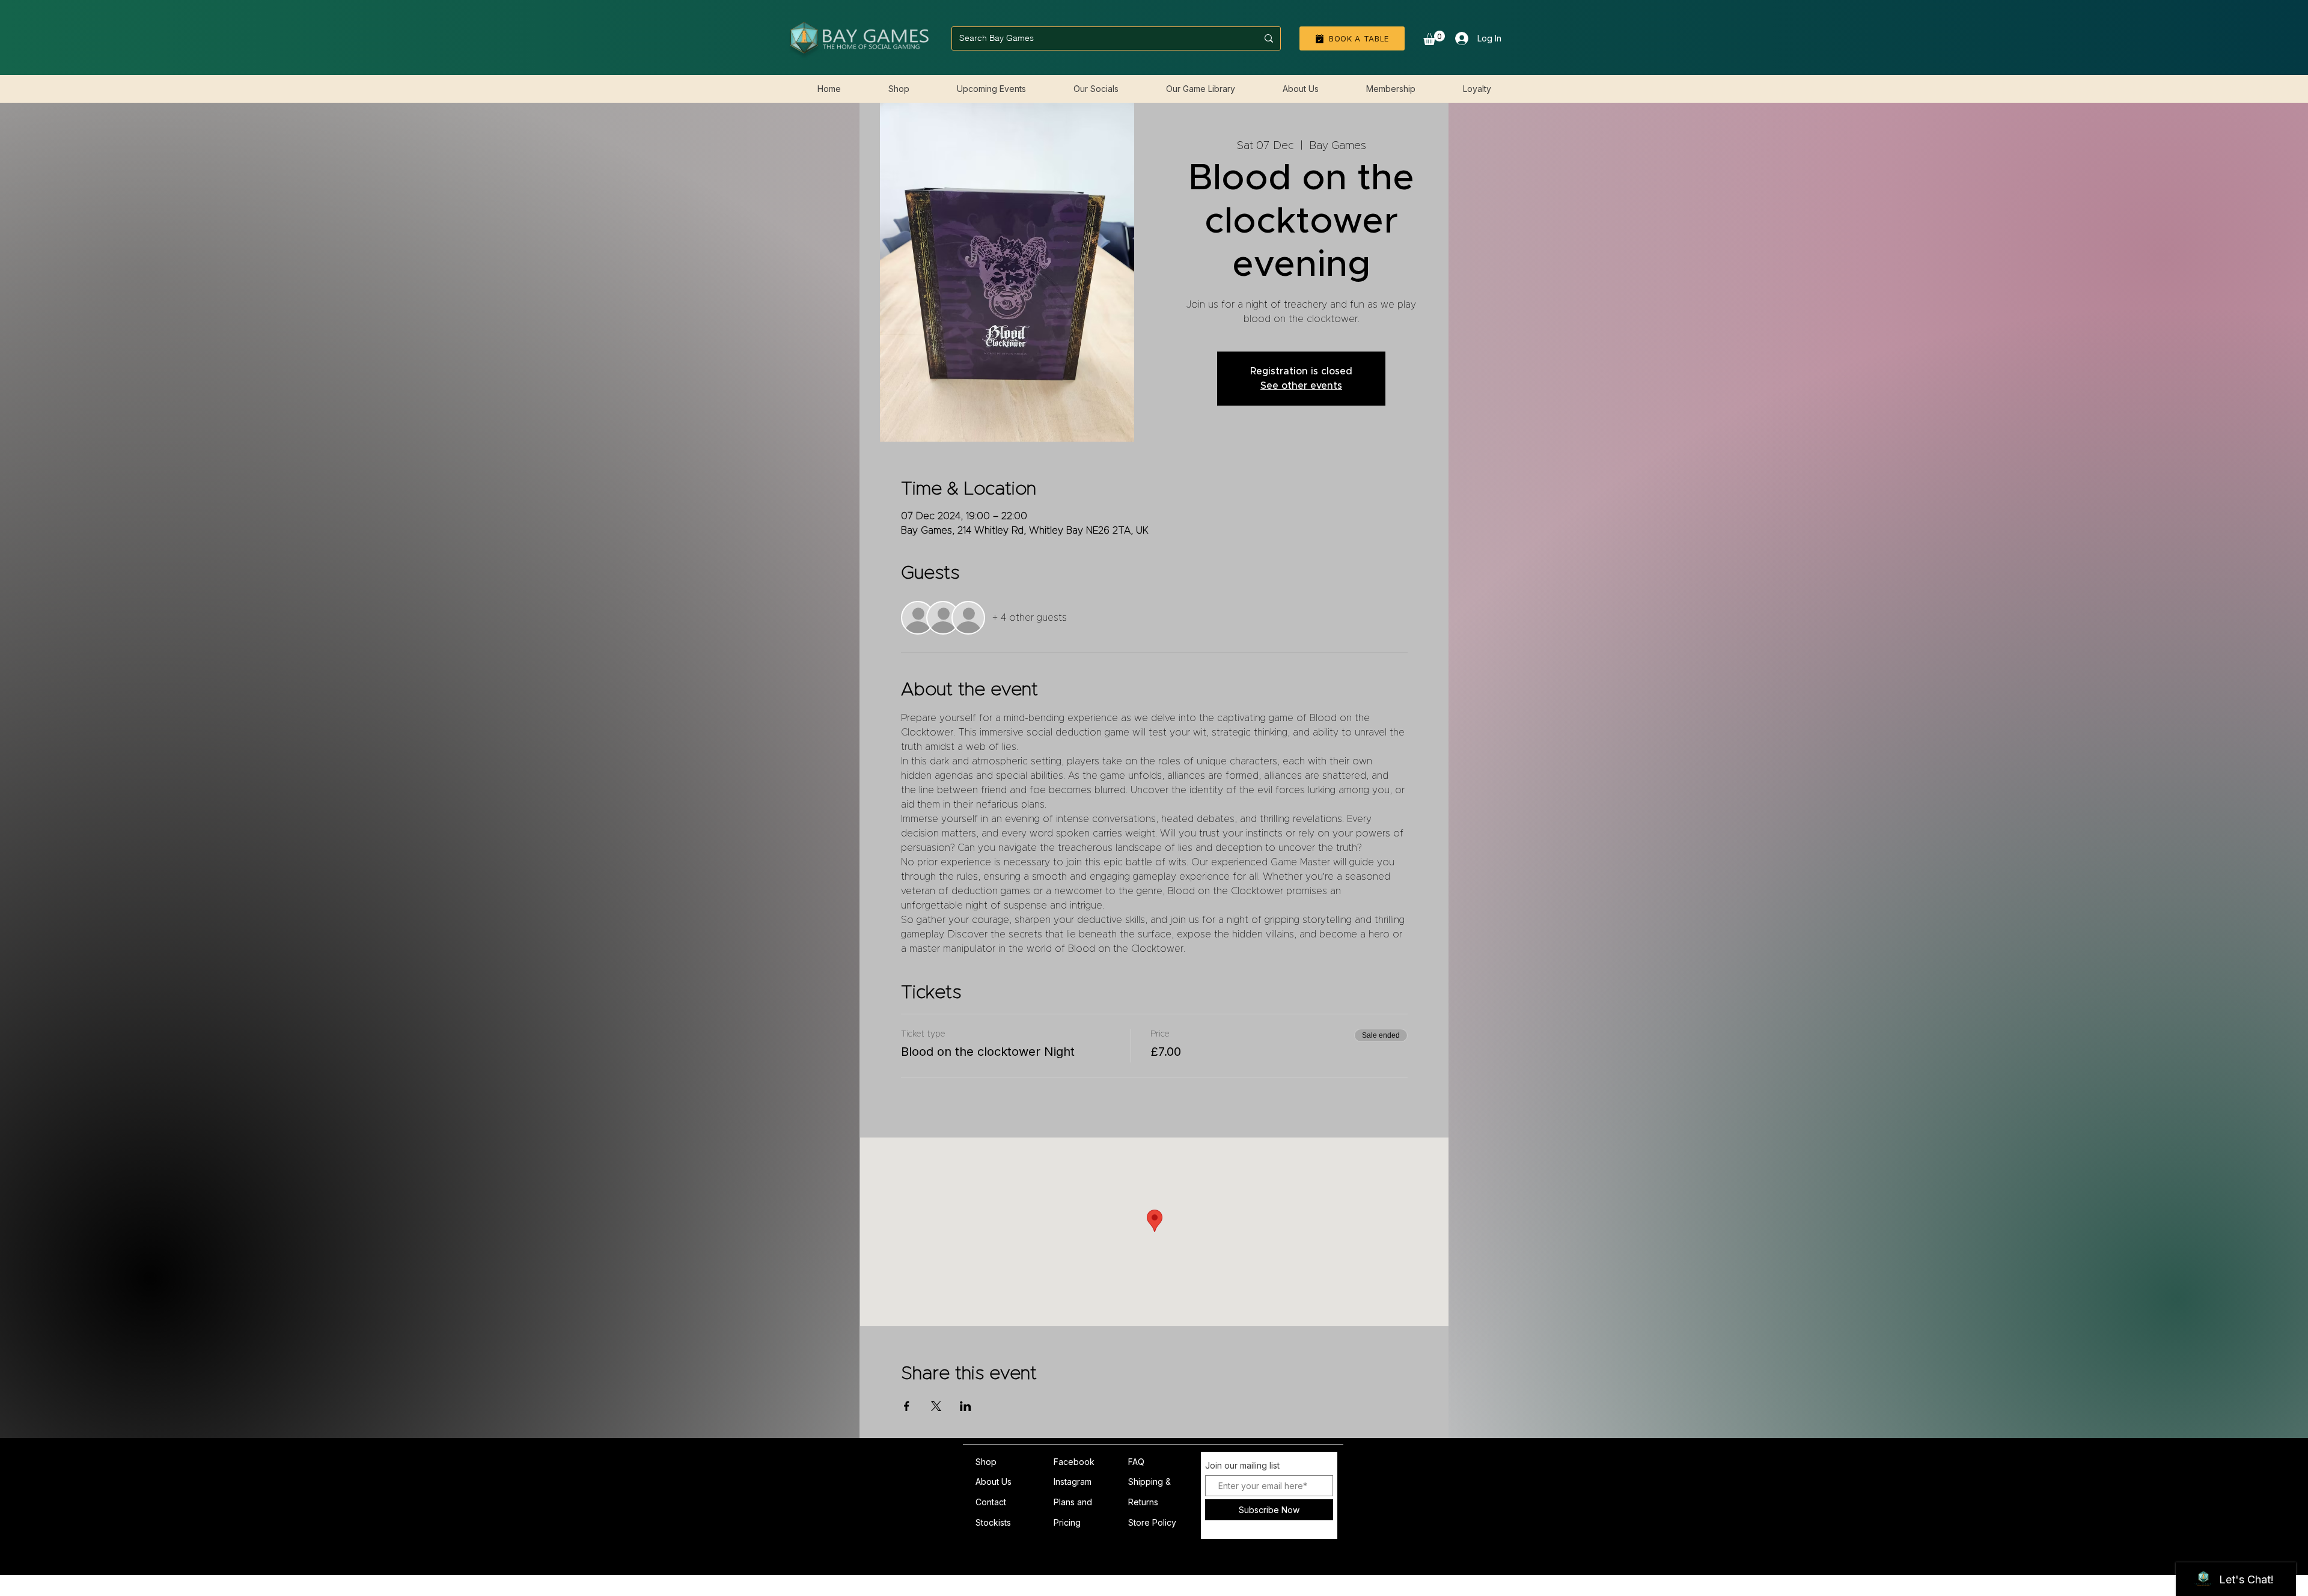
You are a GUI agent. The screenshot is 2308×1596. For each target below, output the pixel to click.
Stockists (993, 1522)
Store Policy (1152, 1522)
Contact (991, 1502)
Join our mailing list (1242, 1466)
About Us (994, 1482)
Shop (986, 1462)
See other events (1301, 386)
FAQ (1136, 1462)
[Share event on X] (936, 1406)
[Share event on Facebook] (907, 1406)
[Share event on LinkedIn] (966, 1406)
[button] (1434, 38)
